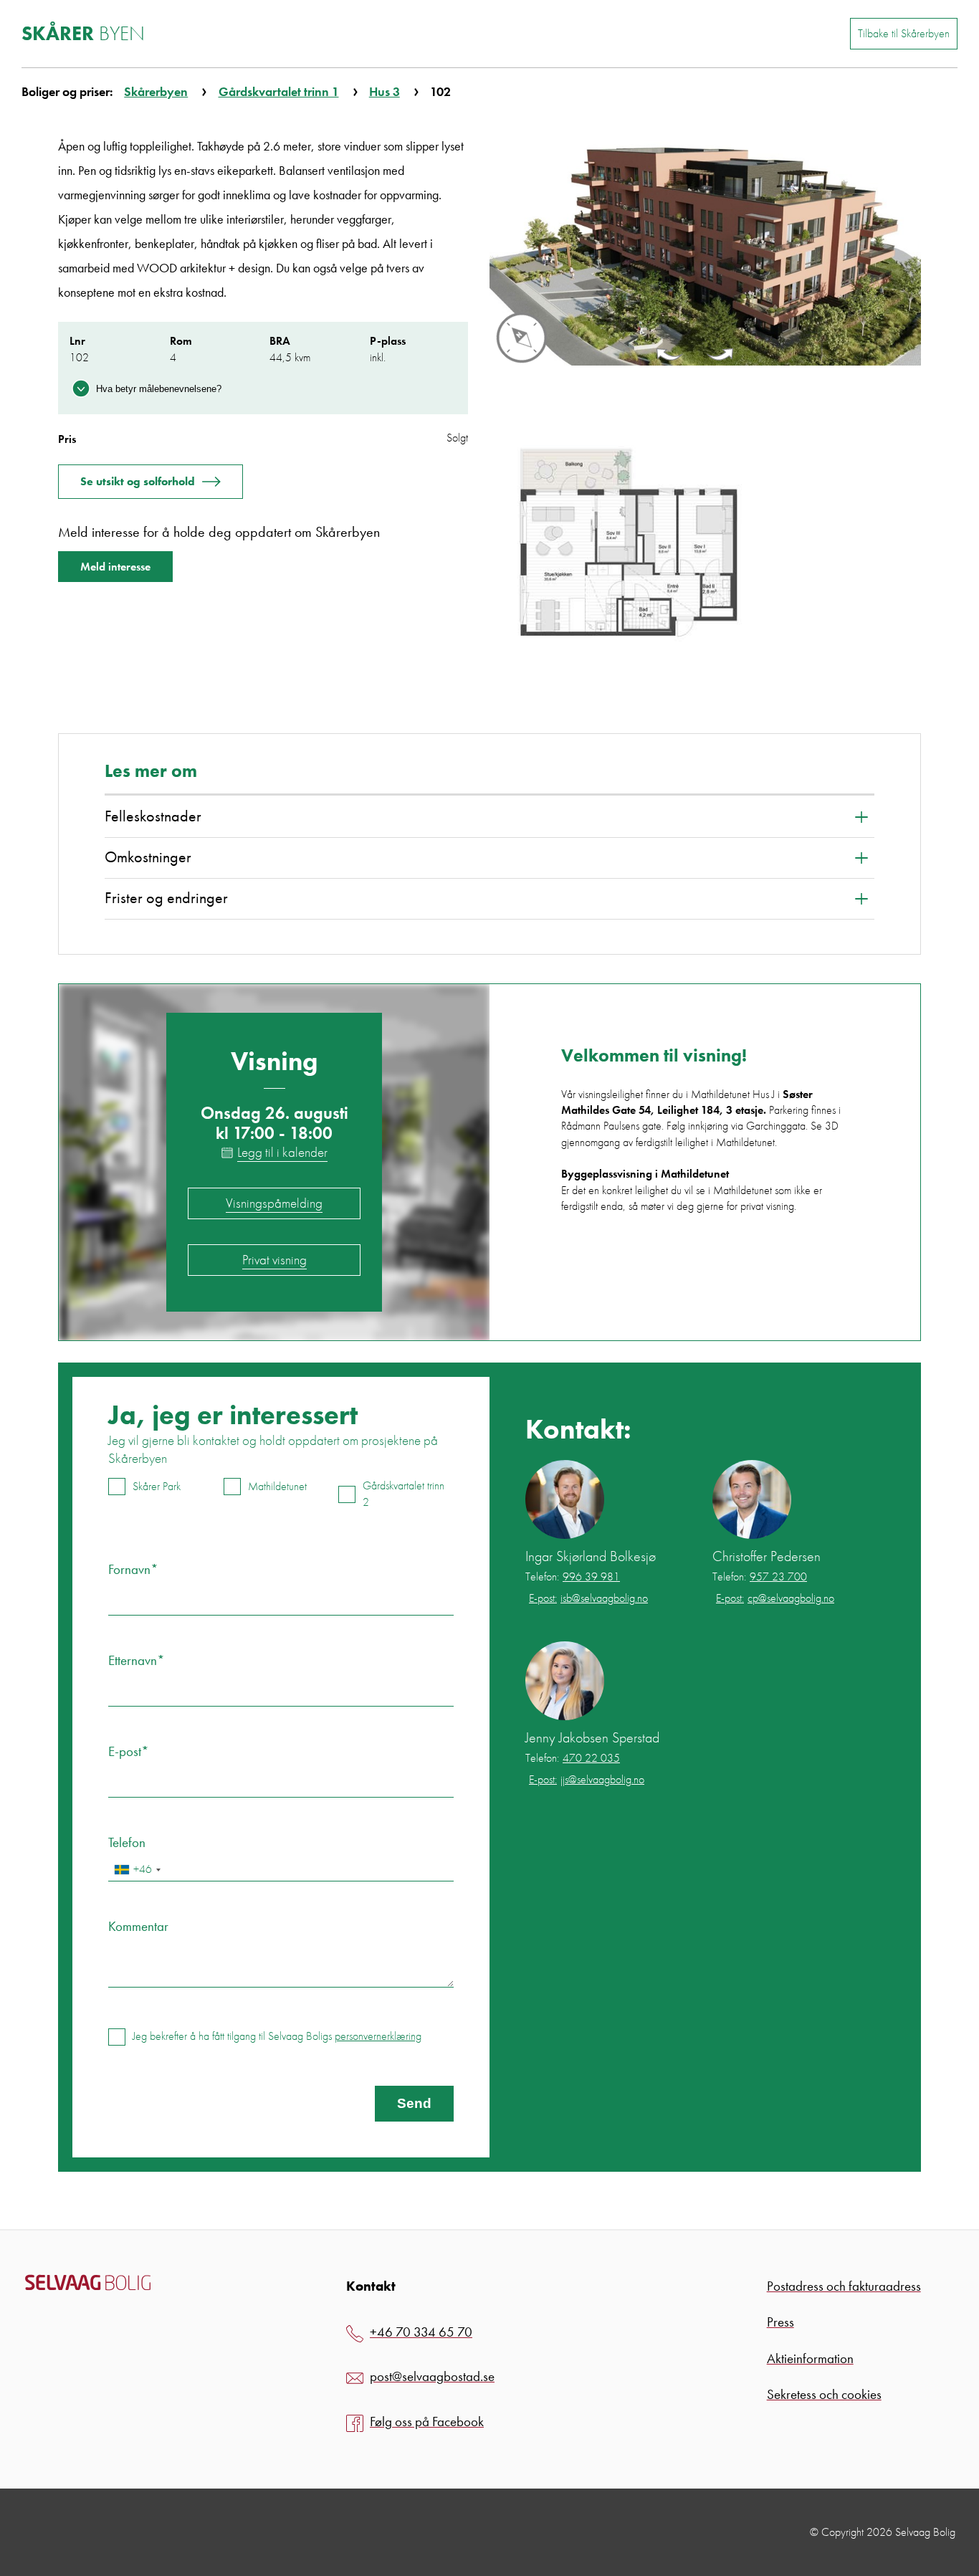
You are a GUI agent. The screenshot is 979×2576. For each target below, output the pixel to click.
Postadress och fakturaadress (844, 2286)
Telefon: (573, 1577)
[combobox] (137, 1870)
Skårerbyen (156, 91)
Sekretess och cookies (824, 2394)
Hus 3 (385, 91)
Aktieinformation (810, 2358)
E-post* (129, 1751)
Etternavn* (137, 1660)
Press (780, 2322)
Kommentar (138, 1926)
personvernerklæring (378, 2036)
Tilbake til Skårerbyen (904, 33)
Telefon (127, 1842)
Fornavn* (133, 1569)
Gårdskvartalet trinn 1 (279, 91)
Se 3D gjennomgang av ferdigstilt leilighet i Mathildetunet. (700, 1134)
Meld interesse (115, 567)
